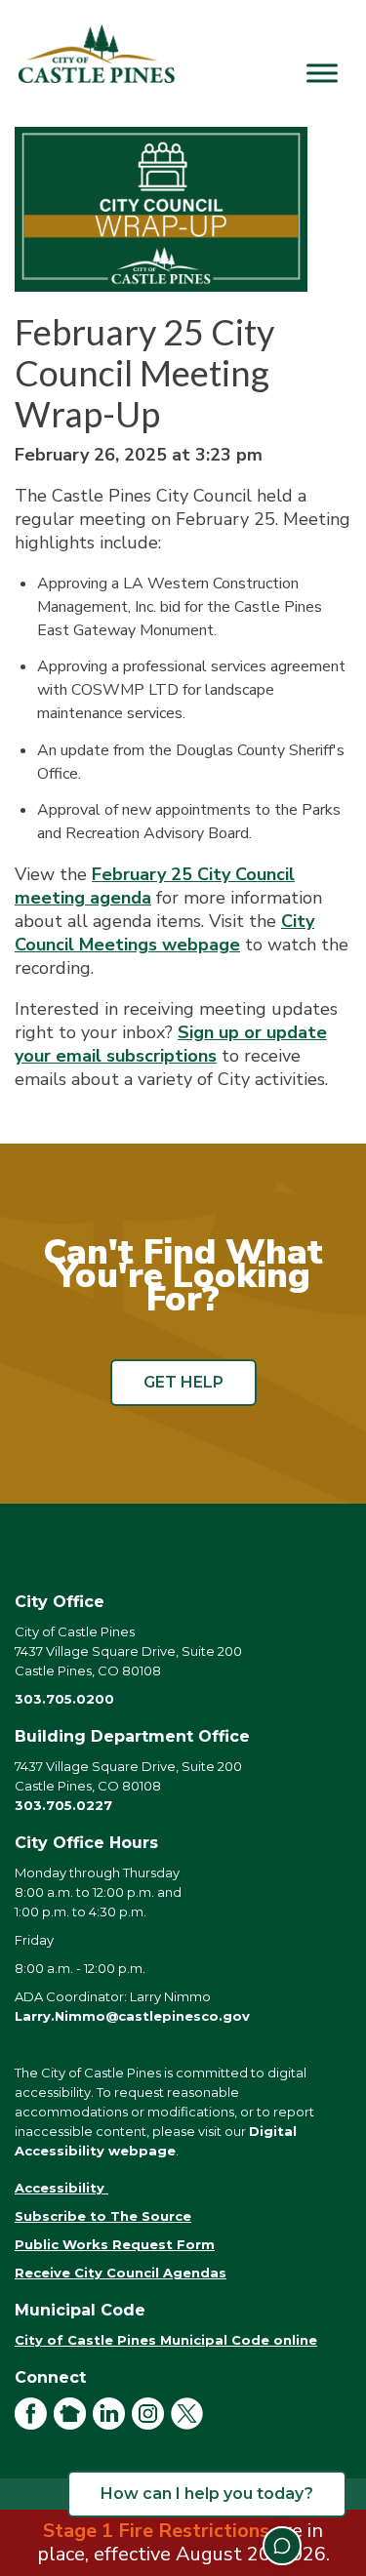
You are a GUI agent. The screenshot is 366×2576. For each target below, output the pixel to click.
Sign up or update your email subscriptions (171, 1044)
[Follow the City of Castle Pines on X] (190, 2425)
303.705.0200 (64, 1699)
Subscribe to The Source (103, 2216)
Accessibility (61, 2188)
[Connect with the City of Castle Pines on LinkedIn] (112, 2425)
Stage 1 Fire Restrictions (156, 2531)
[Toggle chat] (282, 2546)
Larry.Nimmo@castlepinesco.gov (132, 2016)
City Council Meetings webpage (164, 933)
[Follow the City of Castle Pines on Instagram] (151, 2425)
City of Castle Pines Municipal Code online (166, 2340)
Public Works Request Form (115, 2244)
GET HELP (183, 1382)
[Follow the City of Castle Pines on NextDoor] (73, 2425)
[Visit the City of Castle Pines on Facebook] (34, 2425)
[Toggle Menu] (322, 73)
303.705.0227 (63, 1805)
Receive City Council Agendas (121, 2273)
